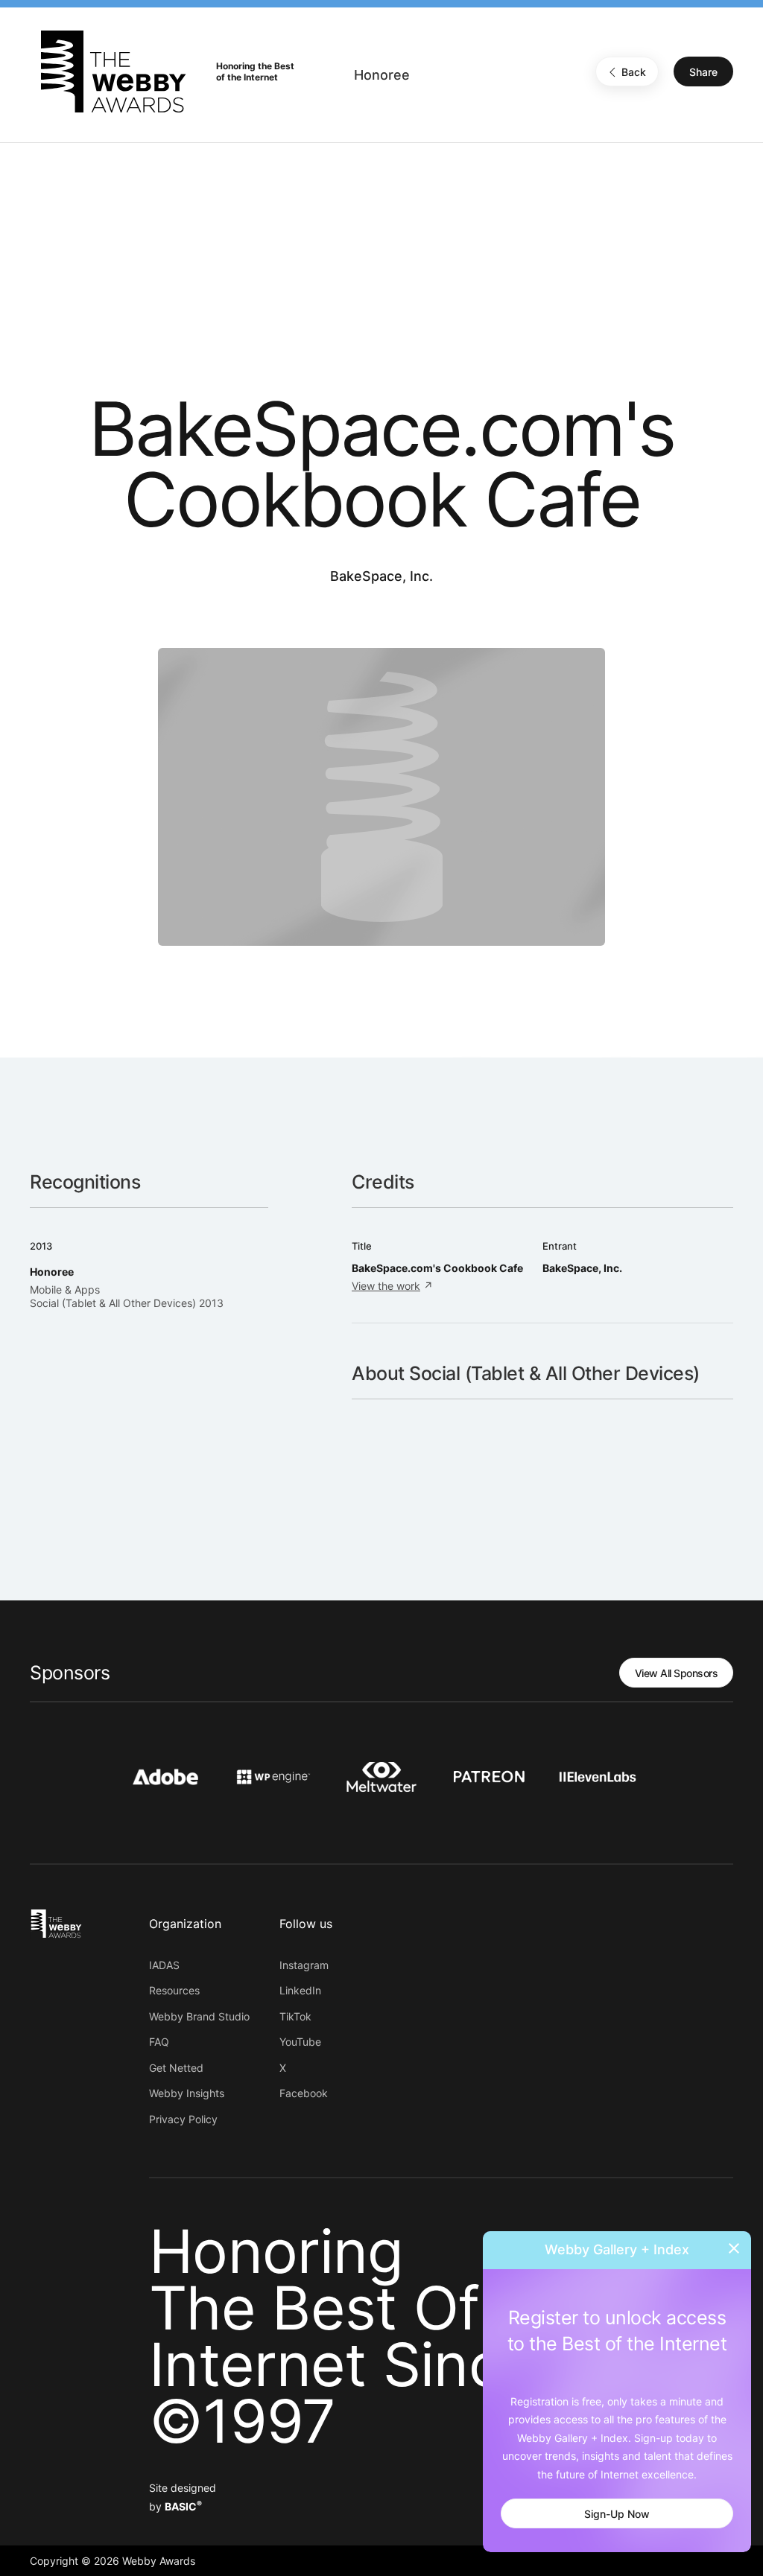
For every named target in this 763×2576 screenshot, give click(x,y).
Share (703, 72)
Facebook (304, 2093)
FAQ (159, 2042)
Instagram (304, 1965)
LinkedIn (300, 1990)
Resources (174, 1990)
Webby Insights (187, 2093)
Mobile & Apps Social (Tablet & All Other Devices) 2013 (127, 1296)
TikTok (295, 2016)
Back (634, 72)
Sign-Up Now (617, 2514)
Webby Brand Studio (199, 2016)
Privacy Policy (183, 2119)
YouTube (300, 2042)
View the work (386, 1286)
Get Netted (176, 2068)
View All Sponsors (677, 1673)
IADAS (164, 1965)
